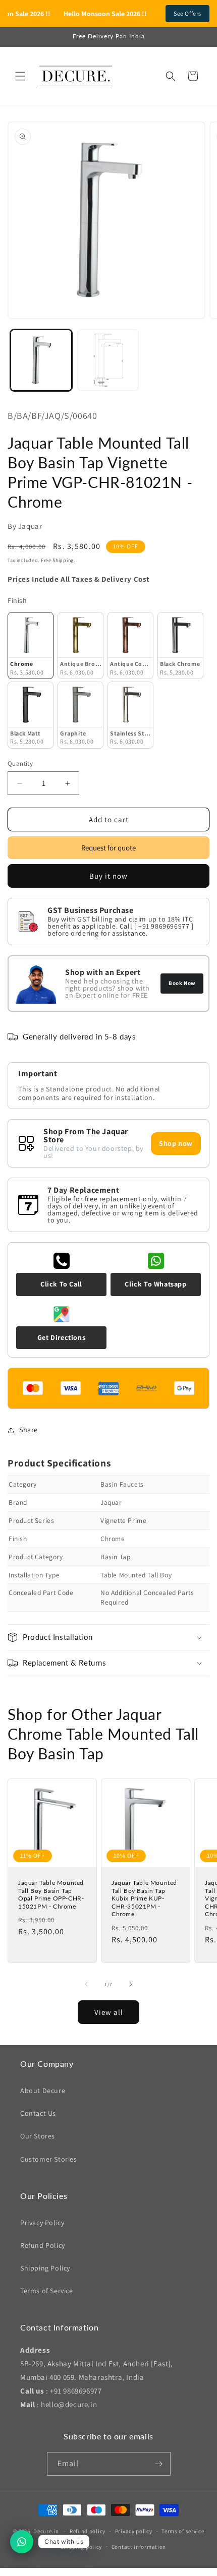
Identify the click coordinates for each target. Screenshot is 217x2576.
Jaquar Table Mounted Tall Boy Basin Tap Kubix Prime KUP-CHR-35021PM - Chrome (144, 1898)
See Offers (187, 13)
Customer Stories (49, 2159)
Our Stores (38, 2136)
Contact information (139, 2547)
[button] (20, 76)
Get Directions (61, 1337)
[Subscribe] (159, 2464)
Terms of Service (47, 2291)
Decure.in (46, 2531)
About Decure (43, 2091)
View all (109, 2012)
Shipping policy (82, 2547)
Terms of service (183, 2531)
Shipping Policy (45, 2268)
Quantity (20, 763)
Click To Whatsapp (155, 1284)
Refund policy (88, 2531)
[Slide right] (131, 1984)
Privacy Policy (42, 2223)
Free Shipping (57, 560)
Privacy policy (134, 2531)
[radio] (31, 646)
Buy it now (108, 876)
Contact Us (38, 2113)
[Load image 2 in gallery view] (108, 360)
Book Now (182, 983)
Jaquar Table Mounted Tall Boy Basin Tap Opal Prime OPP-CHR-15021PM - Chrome (51, 1894)
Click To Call (61, 1284)
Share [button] (29, 1430)
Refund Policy (43, 2245)
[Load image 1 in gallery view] (41, 360)
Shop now (176, 1143)
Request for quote (108, 848)
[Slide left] (86, 1984)
